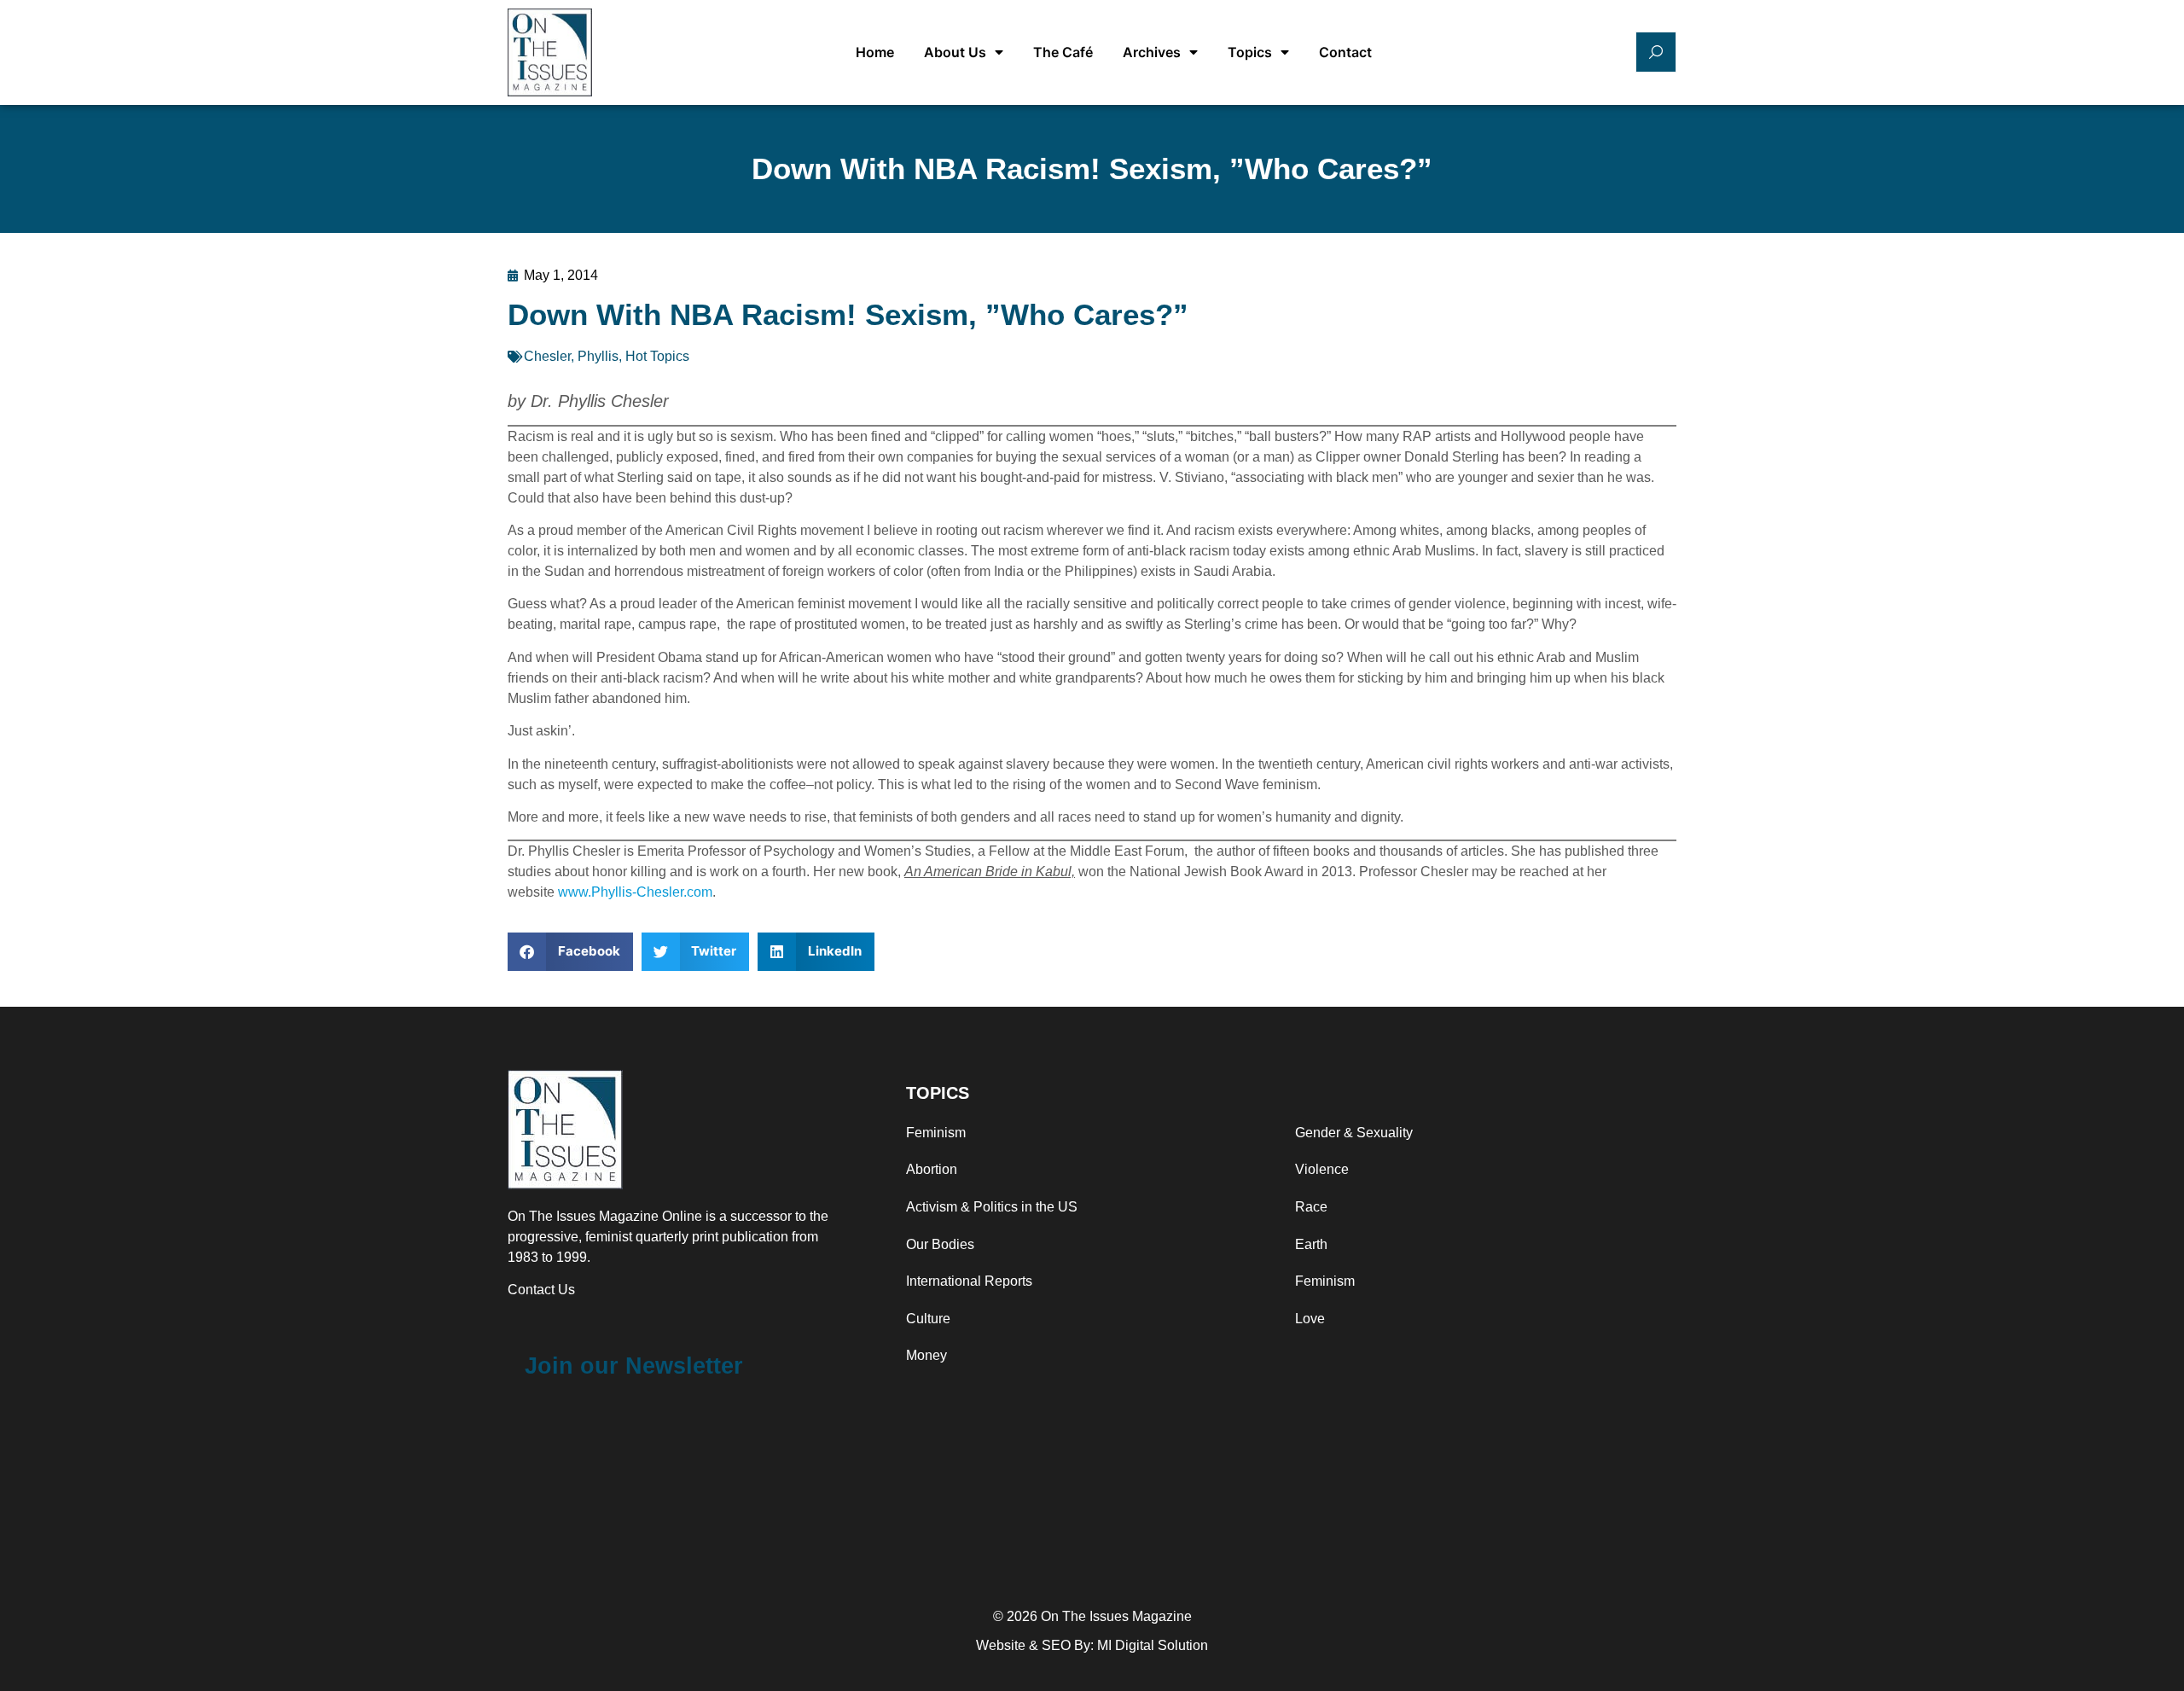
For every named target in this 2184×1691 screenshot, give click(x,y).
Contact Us (541, 1290)
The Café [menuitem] (1063, 52)
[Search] (1656, 52)
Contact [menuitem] (1345, 52)
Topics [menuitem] (1250, 52)
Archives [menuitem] (1152, 52)
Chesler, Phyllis (571, 356)
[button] (570, 952)
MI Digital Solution (1153, 1645)
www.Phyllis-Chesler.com (635, 892)
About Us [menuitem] (955, 52)
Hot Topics (657, 356)
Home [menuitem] (875, 52)
